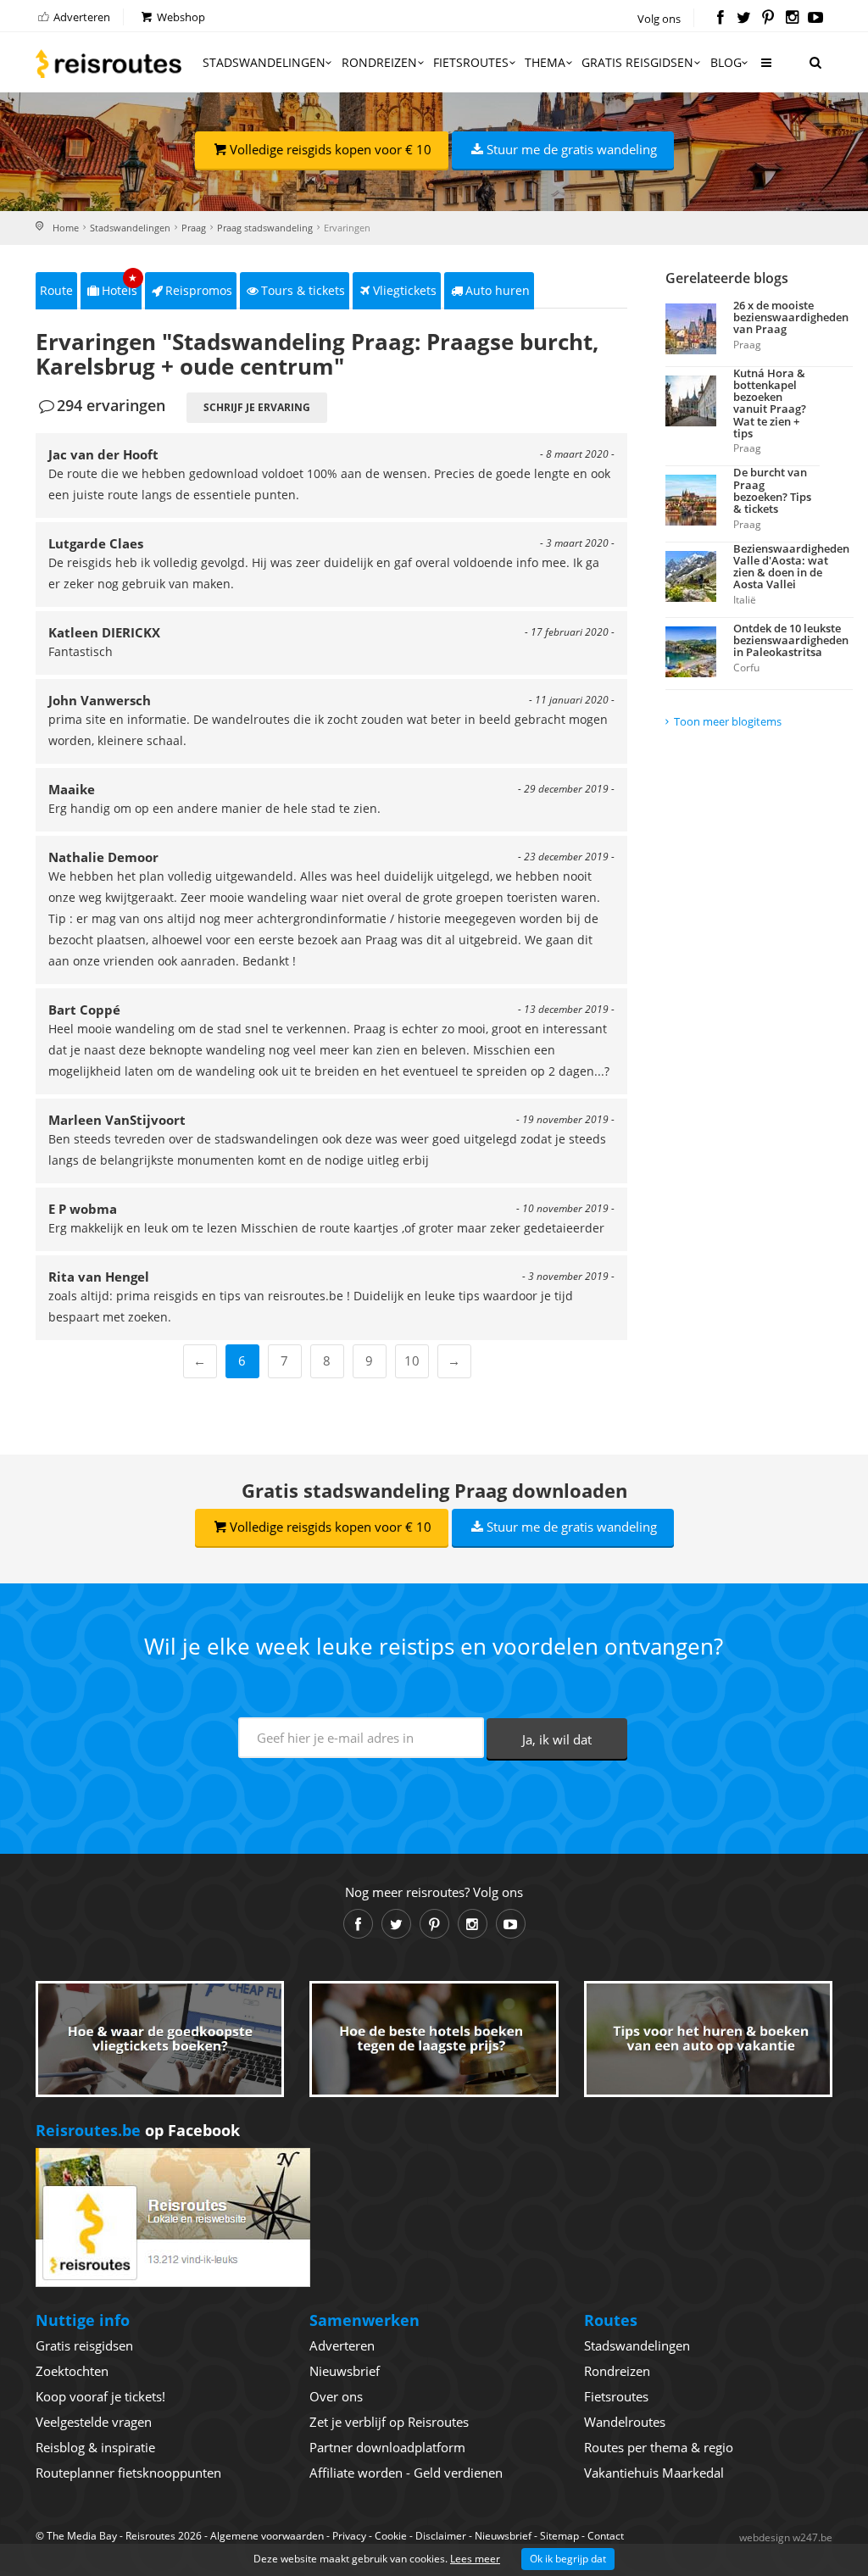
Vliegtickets (405, 290)
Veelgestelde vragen (94, 2422)
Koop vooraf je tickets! (100, 2396)
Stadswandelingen (264, 62)
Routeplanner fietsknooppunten (128, 2473)
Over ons (336, 2396)
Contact (606, 2536)
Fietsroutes (471, 62)
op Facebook (138, 2130)
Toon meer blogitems (728, 721)
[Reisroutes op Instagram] (792, 19)
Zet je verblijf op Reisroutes (389, 2422)
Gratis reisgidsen (637, 62)
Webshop (180, 17)
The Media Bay (82, 2536)
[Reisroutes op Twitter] (744, 19)
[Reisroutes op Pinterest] (768, 19)
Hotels (120, 285)
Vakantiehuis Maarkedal (654, 2473)
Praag (194, 228)
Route (56, 290)
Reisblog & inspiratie (95, 2447)
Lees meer (475, 2559)
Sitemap (559, 2536)
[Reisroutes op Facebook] (720, 19)
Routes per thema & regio (659, 2447)
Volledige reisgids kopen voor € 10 (331, 149)
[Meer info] (765, 69)
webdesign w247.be (786, 2537)
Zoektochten (72, 2371)
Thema (545, 62)
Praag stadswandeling (265, 228)
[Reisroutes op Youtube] (816, 19)
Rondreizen (379, 62)
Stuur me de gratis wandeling (572, 149)
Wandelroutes (625, 2422)
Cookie (391, 2536)
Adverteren (81, 17)
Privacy (349, 2536)
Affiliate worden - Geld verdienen (406, 2473)
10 (412, 1360)
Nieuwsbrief (345, 2371)
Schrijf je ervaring (257, 407)
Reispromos (199, 290)
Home (66, 228)
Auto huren (498, 290)
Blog (726, 62)
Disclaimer (441, 2536)
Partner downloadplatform (387, 2447)
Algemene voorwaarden (267, 2536)
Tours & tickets (303, 290)
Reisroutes (108, 64)
